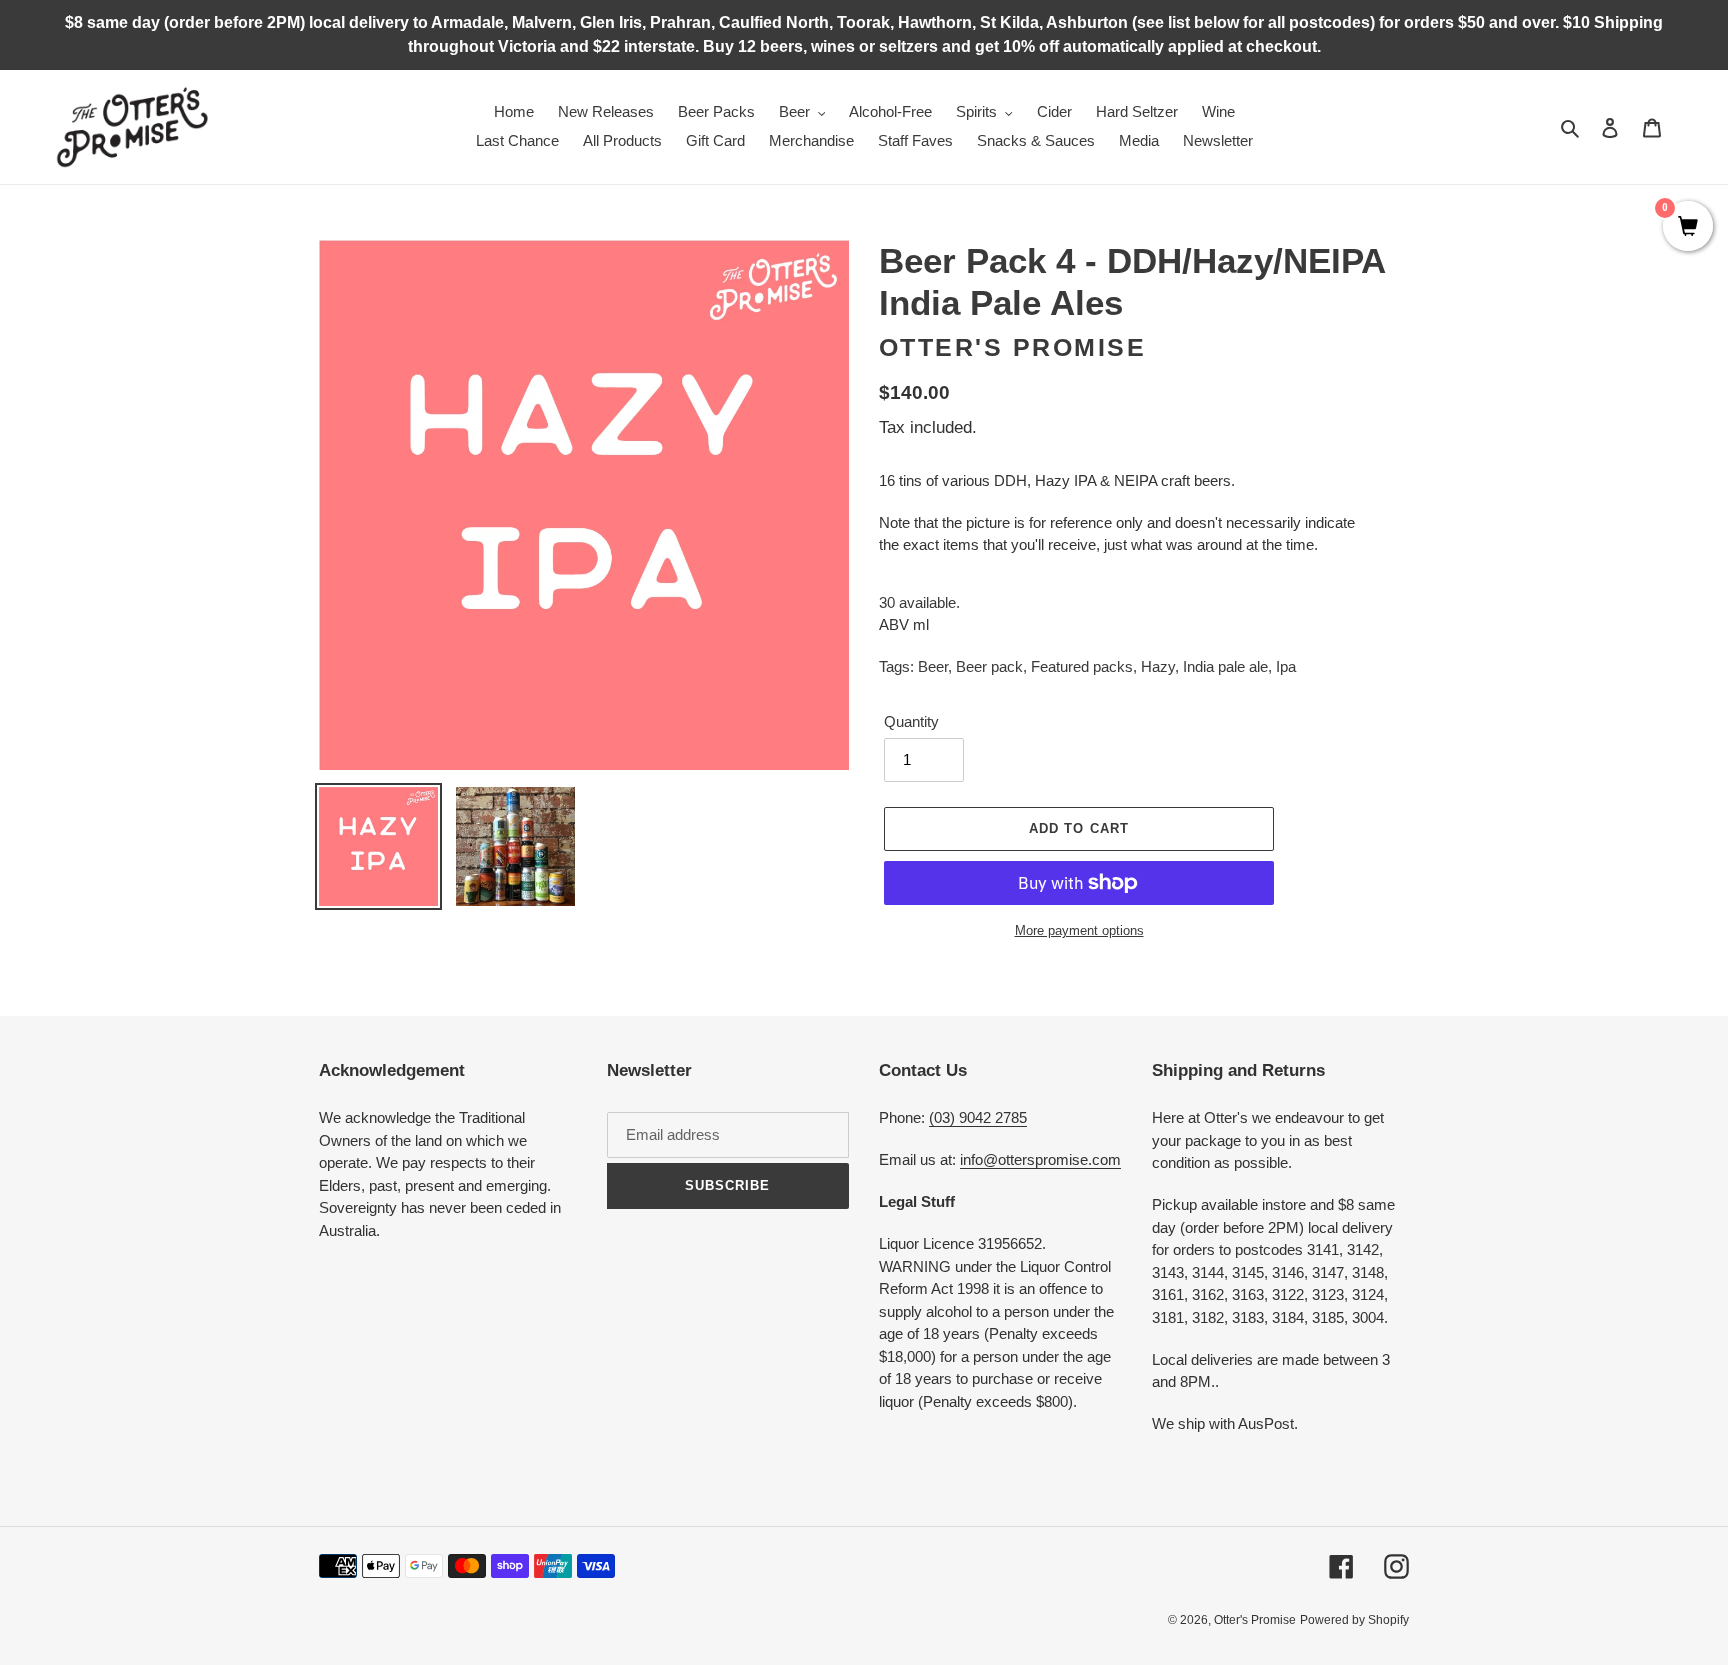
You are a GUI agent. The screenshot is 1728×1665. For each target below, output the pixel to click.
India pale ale (1225, 666)
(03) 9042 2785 (978, 1117)
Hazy (1158, 666)
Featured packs (1082, 666)
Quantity (911, 721)
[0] (1688, 228)
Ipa (1286, 666)
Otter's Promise (1013, 347)
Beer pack (989, 666)
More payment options (1079, 930)
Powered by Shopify (1354, 1620)
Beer (933, 666)
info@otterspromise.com (1040, 1159)
